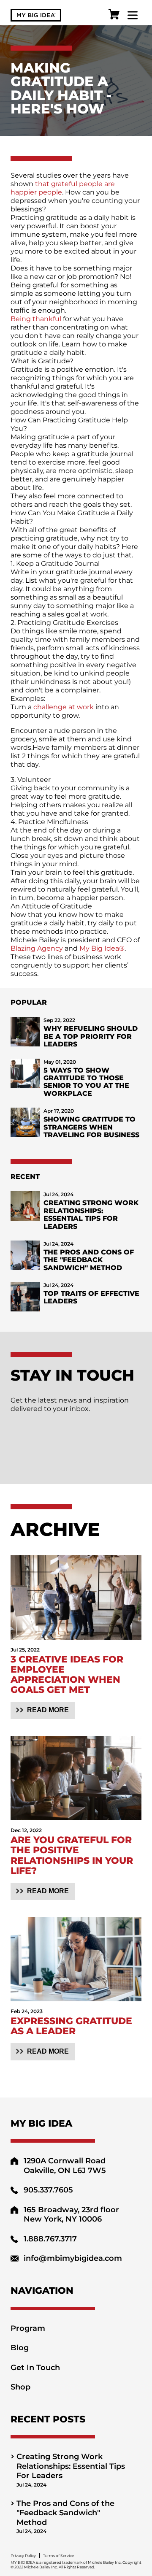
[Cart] (114, 15)
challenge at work (64, 707)
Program (28, 2328)
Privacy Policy (23, 2556)
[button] (43, 1710)
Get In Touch (35, 2368)
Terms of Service (58, 2556)
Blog (20, 2348)
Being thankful (36, 319)
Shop (20, 2387)
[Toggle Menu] (133, 15)
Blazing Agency (37, 948)
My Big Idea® (102, 948)
